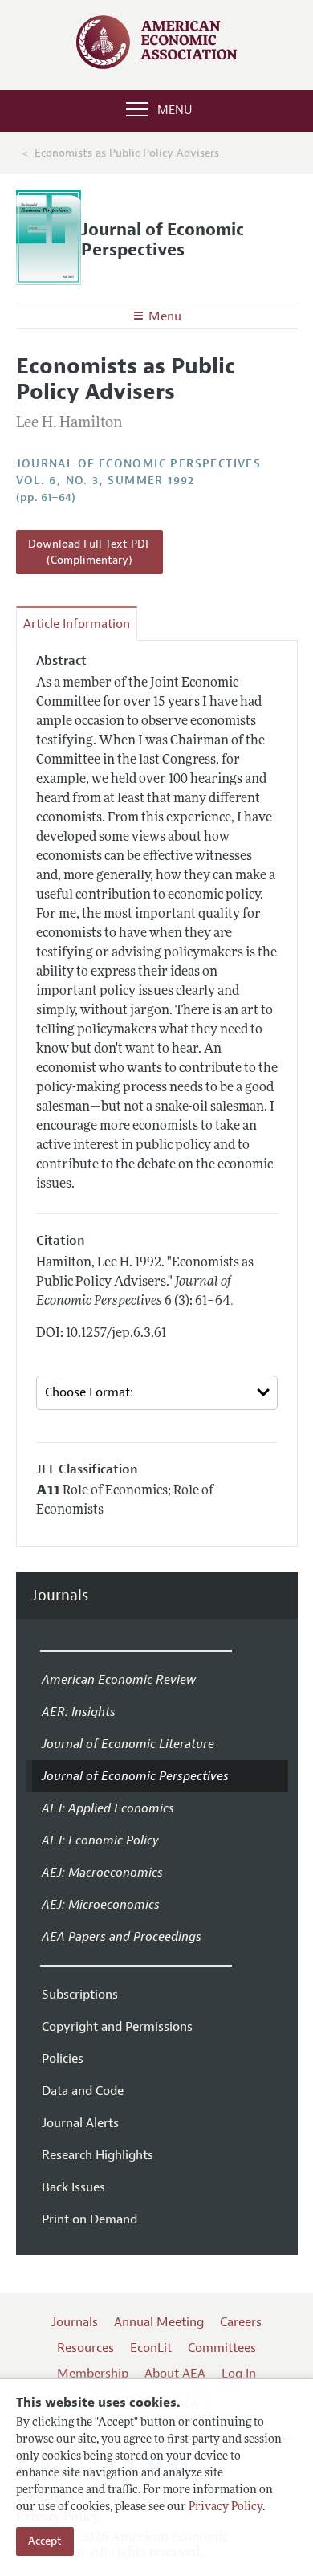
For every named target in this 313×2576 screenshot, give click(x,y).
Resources (85, 2348)
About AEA (175, 2374)
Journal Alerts (80, 2123)
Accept (45, 2541)
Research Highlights (98, 2155)
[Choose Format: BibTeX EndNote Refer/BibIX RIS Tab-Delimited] (157, 1393)
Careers (241, 2322)
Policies (63, 2059)
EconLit (151, 2348)
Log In (239, 2374)
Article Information (77, 624)
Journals (60, 1596)
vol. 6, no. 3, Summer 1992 (106, 481)
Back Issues (73, 2187)
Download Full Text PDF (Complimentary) (89, 552)
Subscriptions (80, 1995)
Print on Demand (89, 2219)
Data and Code (83, 2091)
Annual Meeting (159, 2322)
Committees (222, 2348)
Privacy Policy (226, 2507)
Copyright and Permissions (117, 2027)
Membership (93, 2374)
